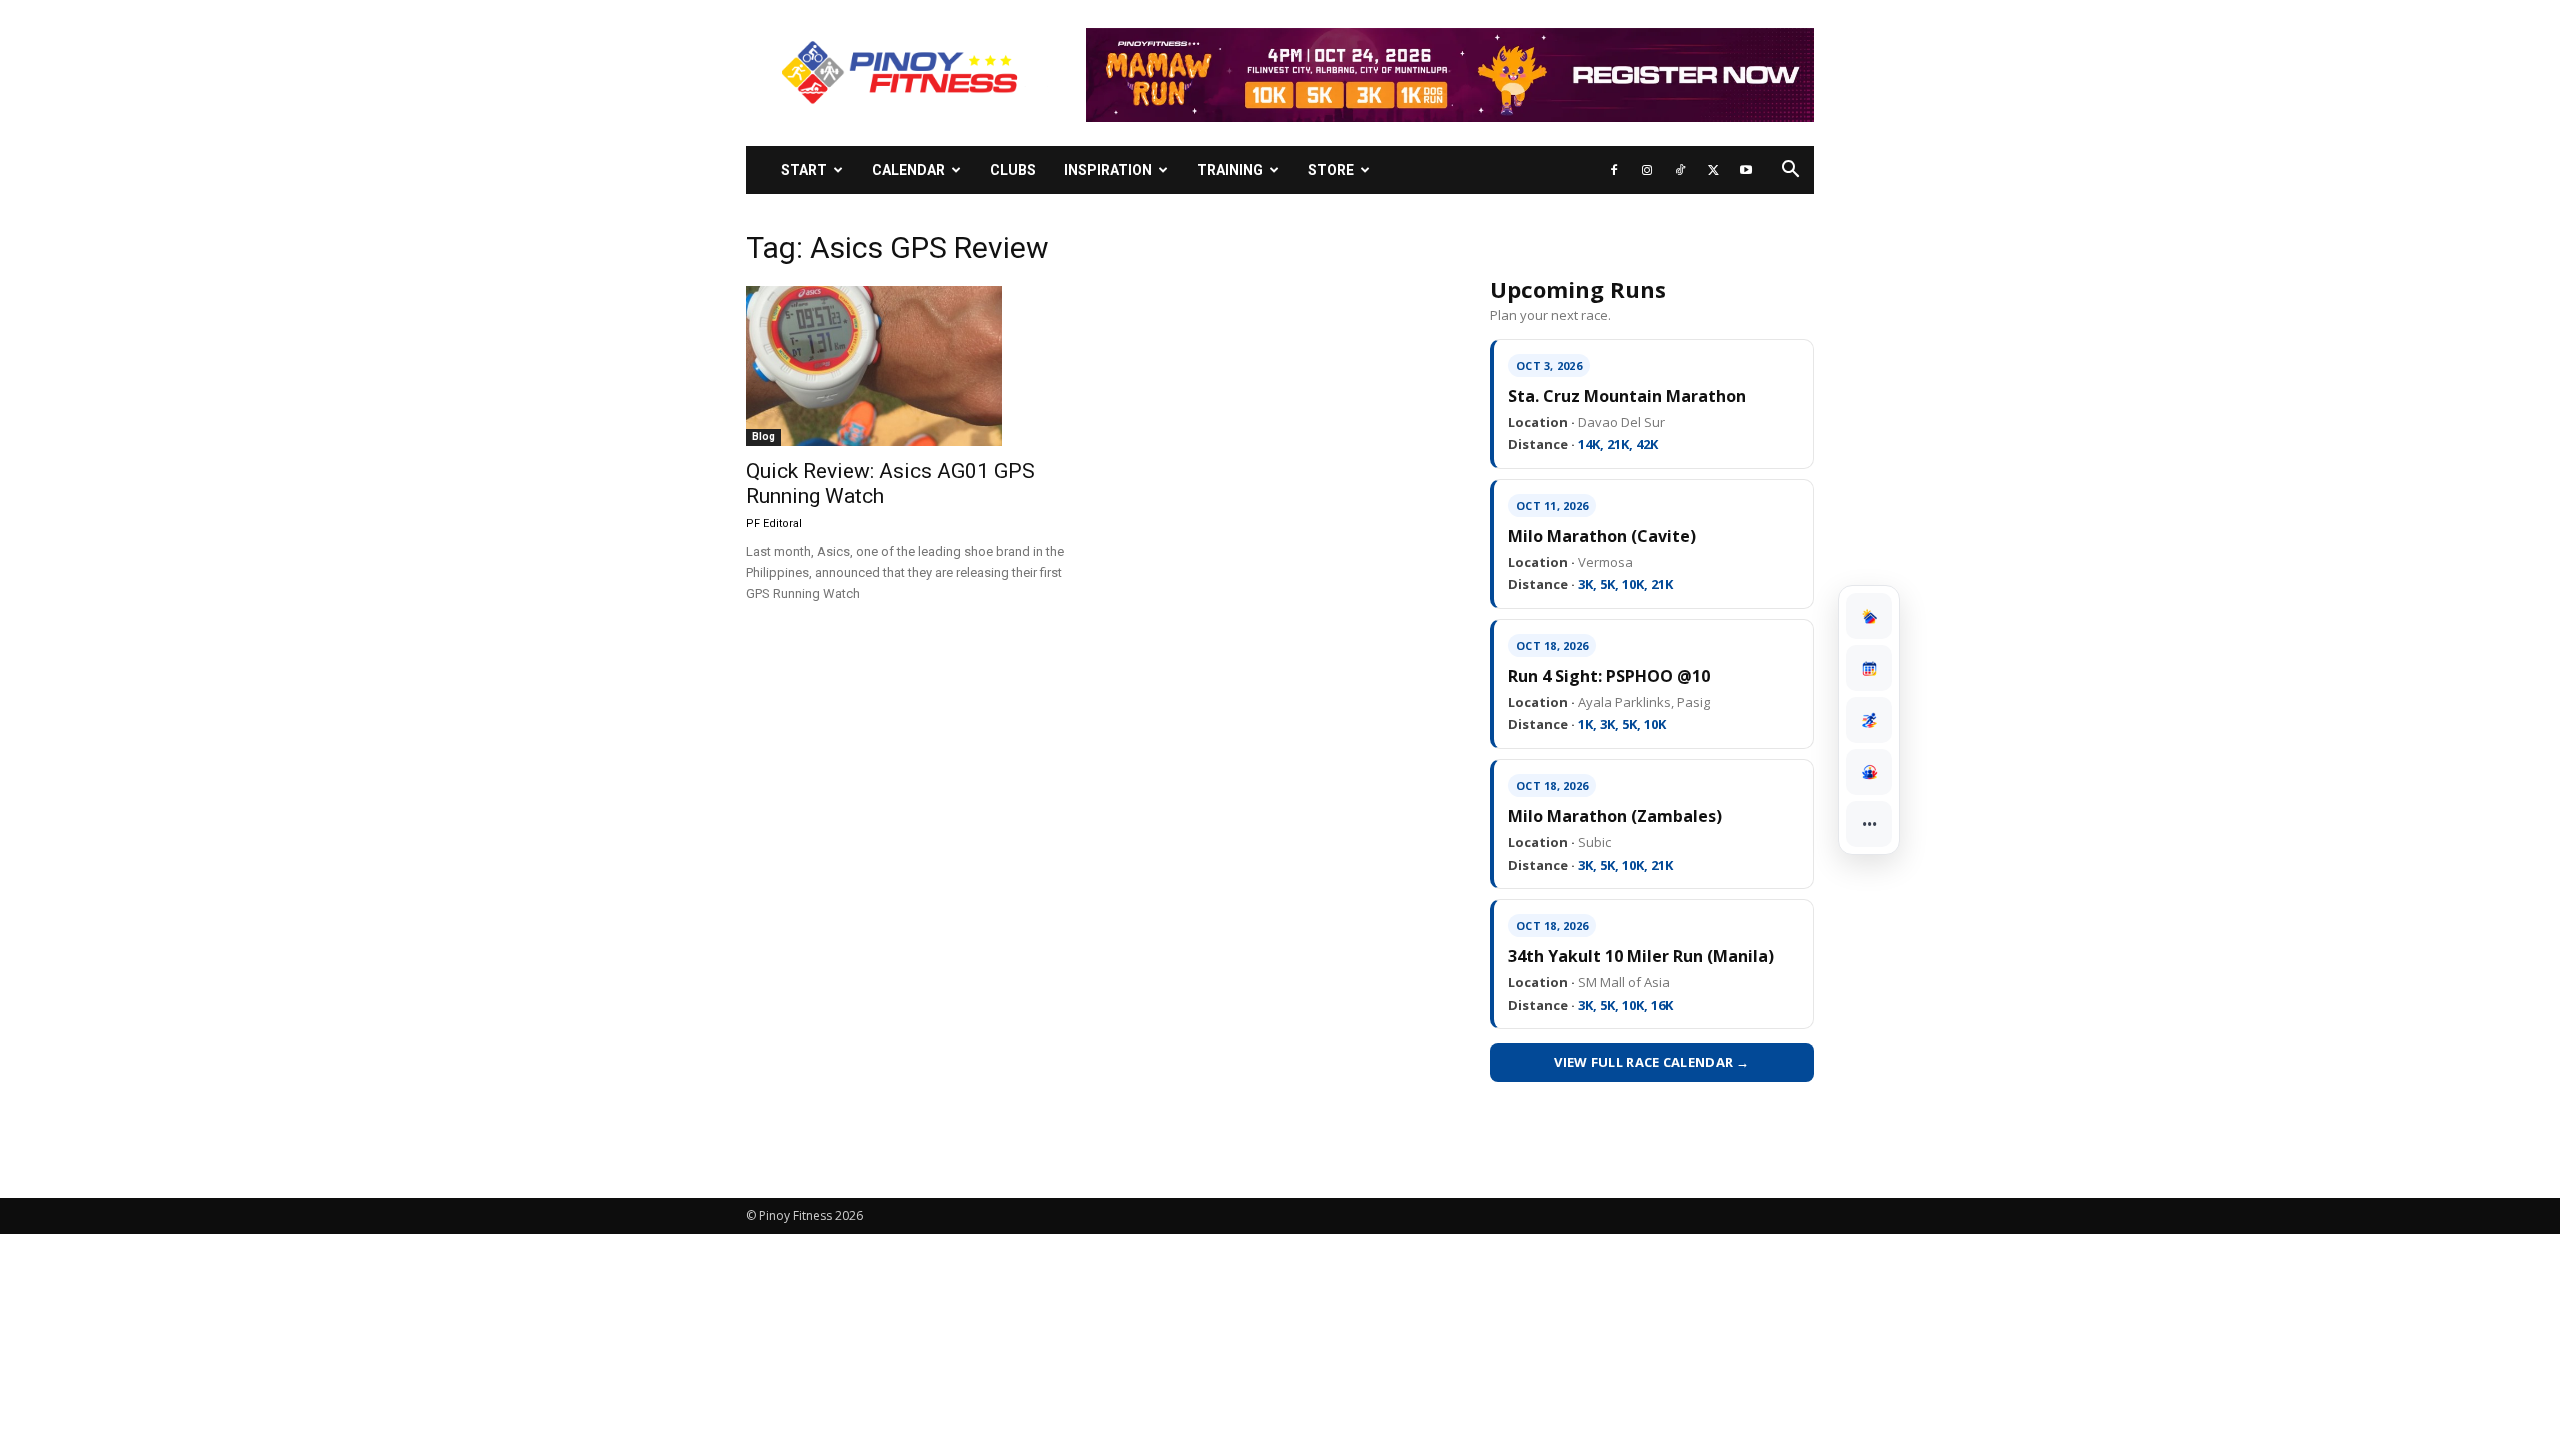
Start (804, 170)
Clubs (1013, 170)
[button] (1790, 171)
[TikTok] (1680, 170)
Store (1331, 170)
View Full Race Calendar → (1652, 1062)
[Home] (1869, 616)
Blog (763, 436)
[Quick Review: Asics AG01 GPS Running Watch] (908, 366)
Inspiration (1108, 170)
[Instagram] (1647, 170)
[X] (1713, 170)
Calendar (908, 170)
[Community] (1869, 772)
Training (1230, 170)
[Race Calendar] (1869, 668)
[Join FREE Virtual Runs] (1869, 720)
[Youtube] (1746, 170)
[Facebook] (1614, 170)
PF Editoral (774, 523)
